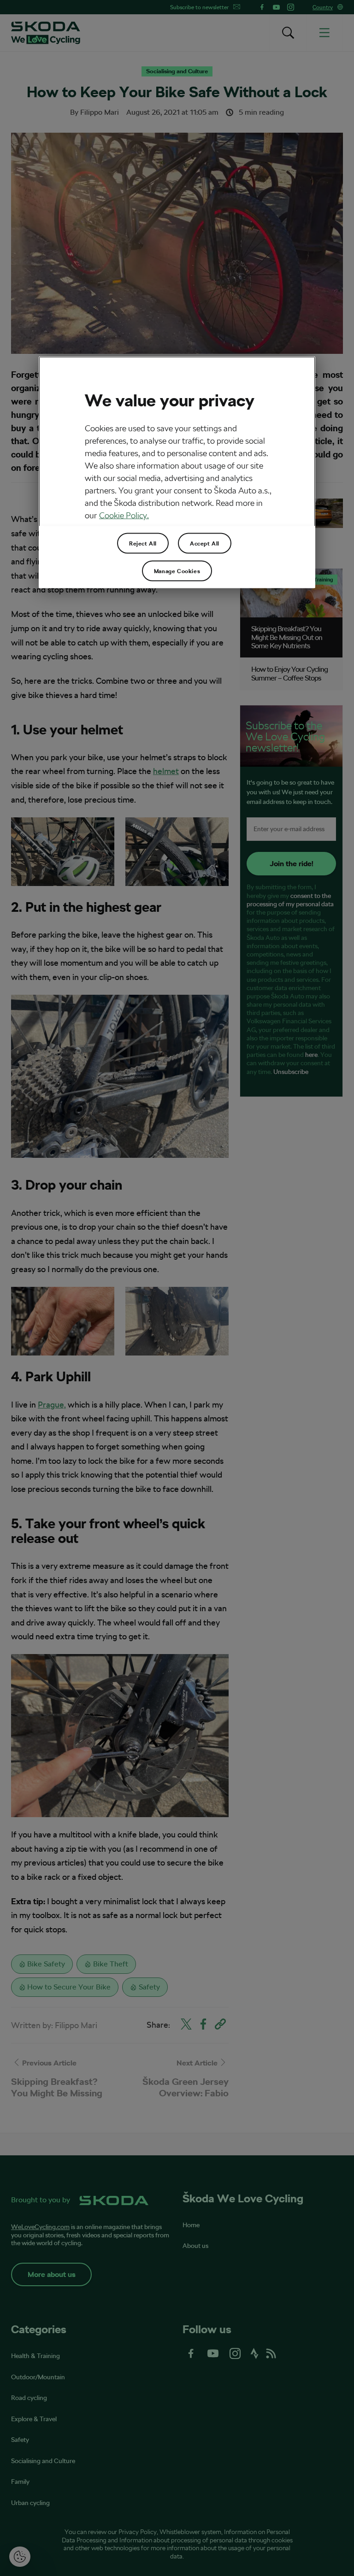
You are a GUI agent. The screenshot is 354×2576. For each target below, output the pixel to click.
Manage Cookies (177, 571)
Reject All (143, 543)
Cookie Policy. (124, 515)
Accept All (205, 543)
